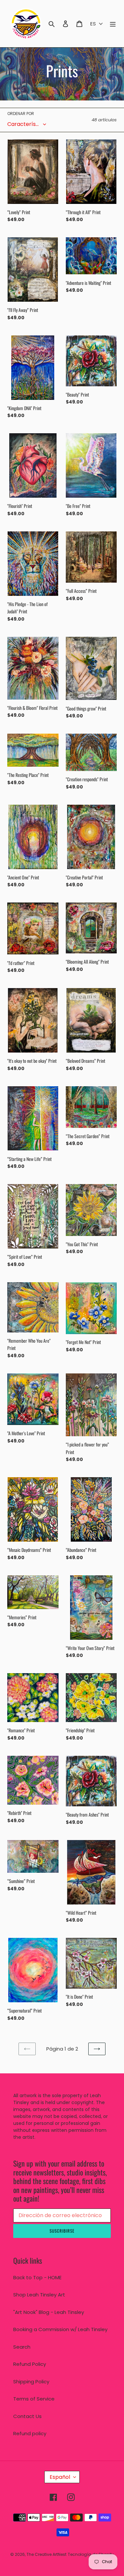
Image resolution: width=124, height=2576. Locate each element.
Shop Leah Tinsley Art (39, 2295)
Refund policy (30, 2433)
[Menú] (113, 24)
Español (60, 2477)
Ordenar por (21, 114)
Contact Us (27, 2416)
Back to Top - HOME (37, 2277)
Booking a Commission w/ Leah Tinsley (60, 2329)
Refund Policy (30, 2364)
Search (22, 2347)
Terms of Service (34, 2399)
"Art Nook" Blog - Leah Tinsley (49, 2312)
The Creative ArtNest (46, 2554)
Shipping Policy (31, 2382)
